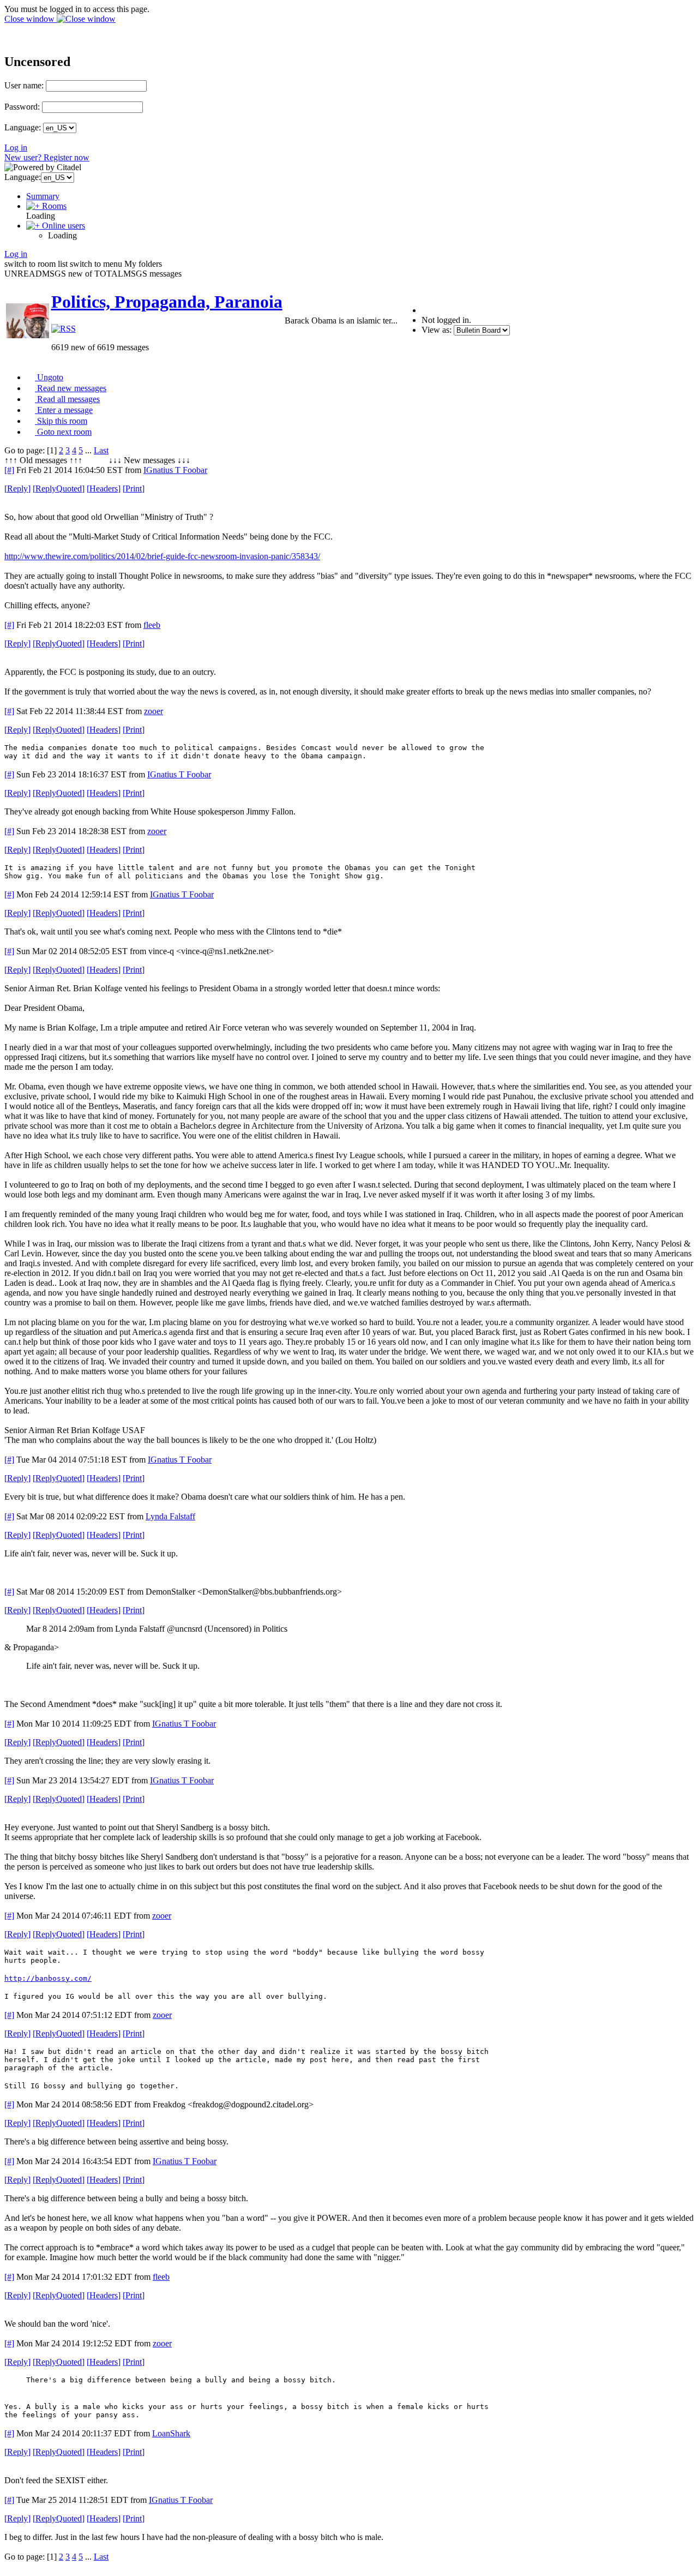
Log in (16, 148)
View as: (437, 330)
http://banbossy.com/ (48, 1978)
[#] (9, 470)
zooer (154, 711)
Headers (104, 489)
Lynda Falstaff (170, 1516)
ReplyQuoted (59, 489)
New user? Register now (47, 157)
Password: (22, 107)
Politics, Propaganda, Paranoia (167, 302)
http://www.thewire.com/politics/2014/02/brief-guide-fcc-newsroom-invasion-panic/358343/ (162, 556)
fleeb (152, 625)
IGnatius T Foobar (175, 470)
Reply (17, 489)
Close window (31, 19)
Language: (23, 127)
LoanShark (171, 2433)
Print (134, 489)
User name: (24, 85)
